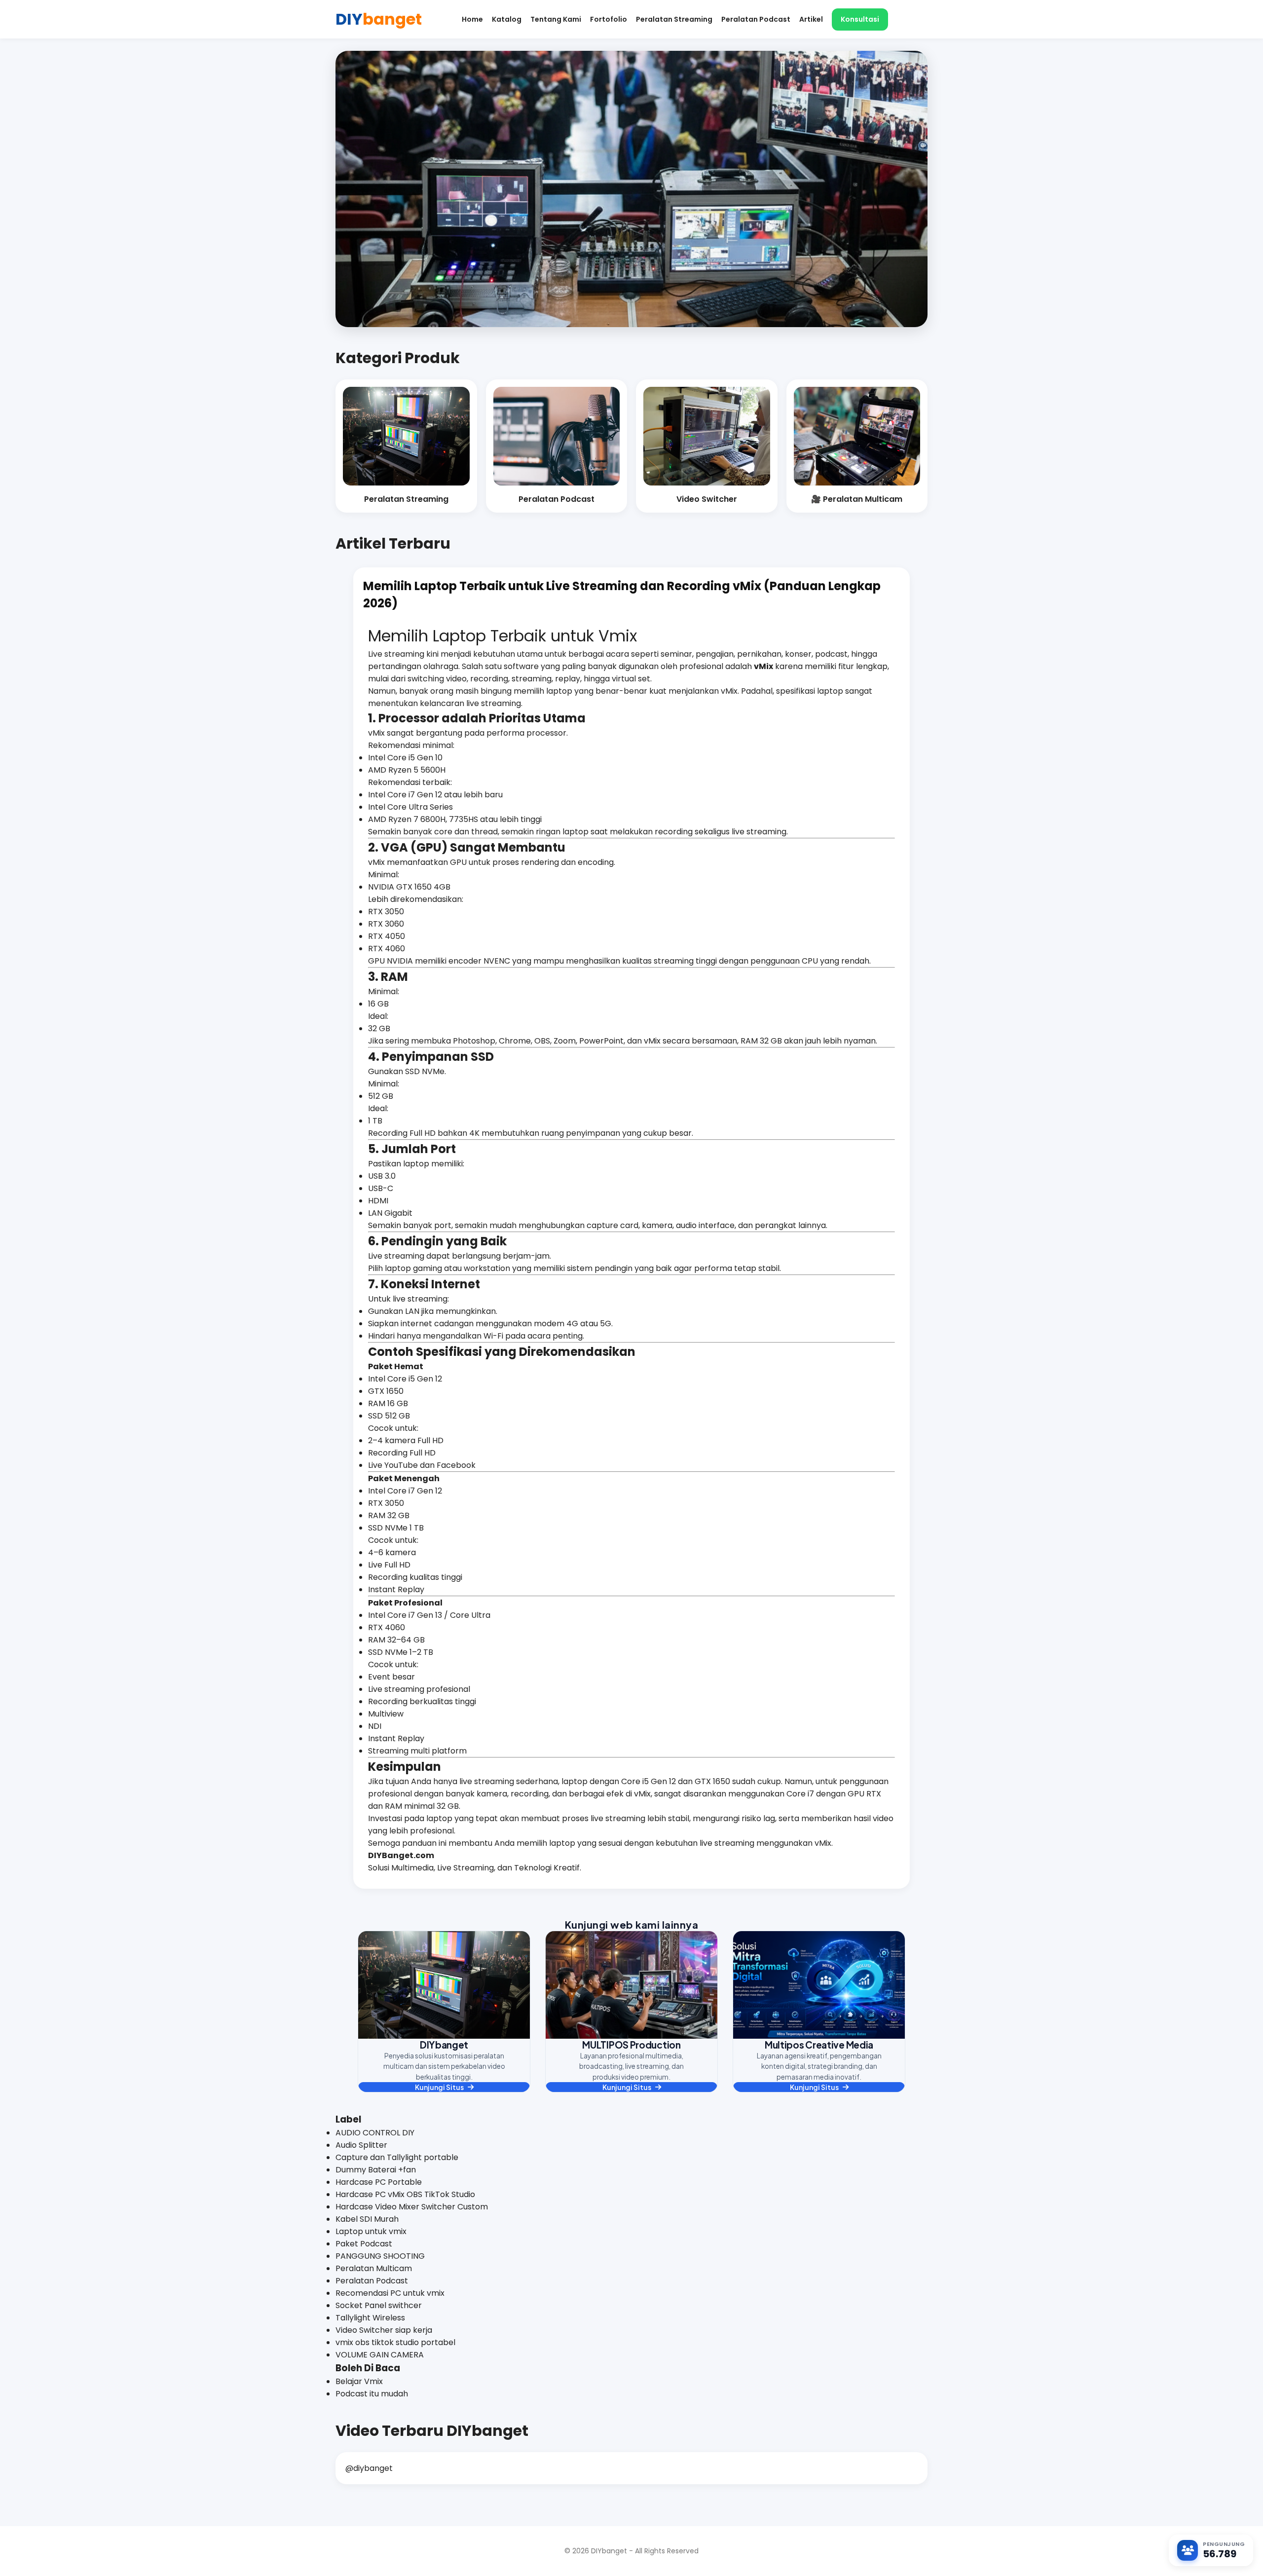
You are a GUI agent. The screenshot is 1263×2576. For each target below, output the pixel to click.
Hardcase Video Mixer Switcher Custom (412, 2207)
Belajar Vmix (359, 2381)
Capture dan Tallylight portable (397, 2157)
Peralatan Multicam (374, 2268)
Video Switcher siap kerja (384, 2330)
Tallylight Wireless (370, 2318)
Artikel (811, 19)
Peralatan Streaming (674, 19)
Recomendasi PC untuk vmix (390, 2293)
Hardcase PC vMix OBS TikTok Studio (405, 2194)
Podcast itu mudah (372, 2394)
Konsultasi (860, 19)
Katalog (507, 19)
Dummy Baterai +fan (376, 2170)
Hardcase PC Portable (379, 2182)
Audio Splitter (361, 2145)
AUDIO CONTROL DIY (375, 2133)
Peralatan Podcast (756, 19)
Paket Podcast (364, 2244)
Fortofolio (609, 19)
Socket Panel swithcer (379, 2305)
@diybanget (369, 2468)
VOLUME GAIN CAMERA (380, 2355)
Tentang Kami (556, 19)
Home (472, 19)
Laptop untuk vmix (371, 2231)
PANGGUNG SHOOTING (380, 2256)
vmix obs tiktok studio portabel (395, 2342)
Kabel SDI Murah (367, 2219)
